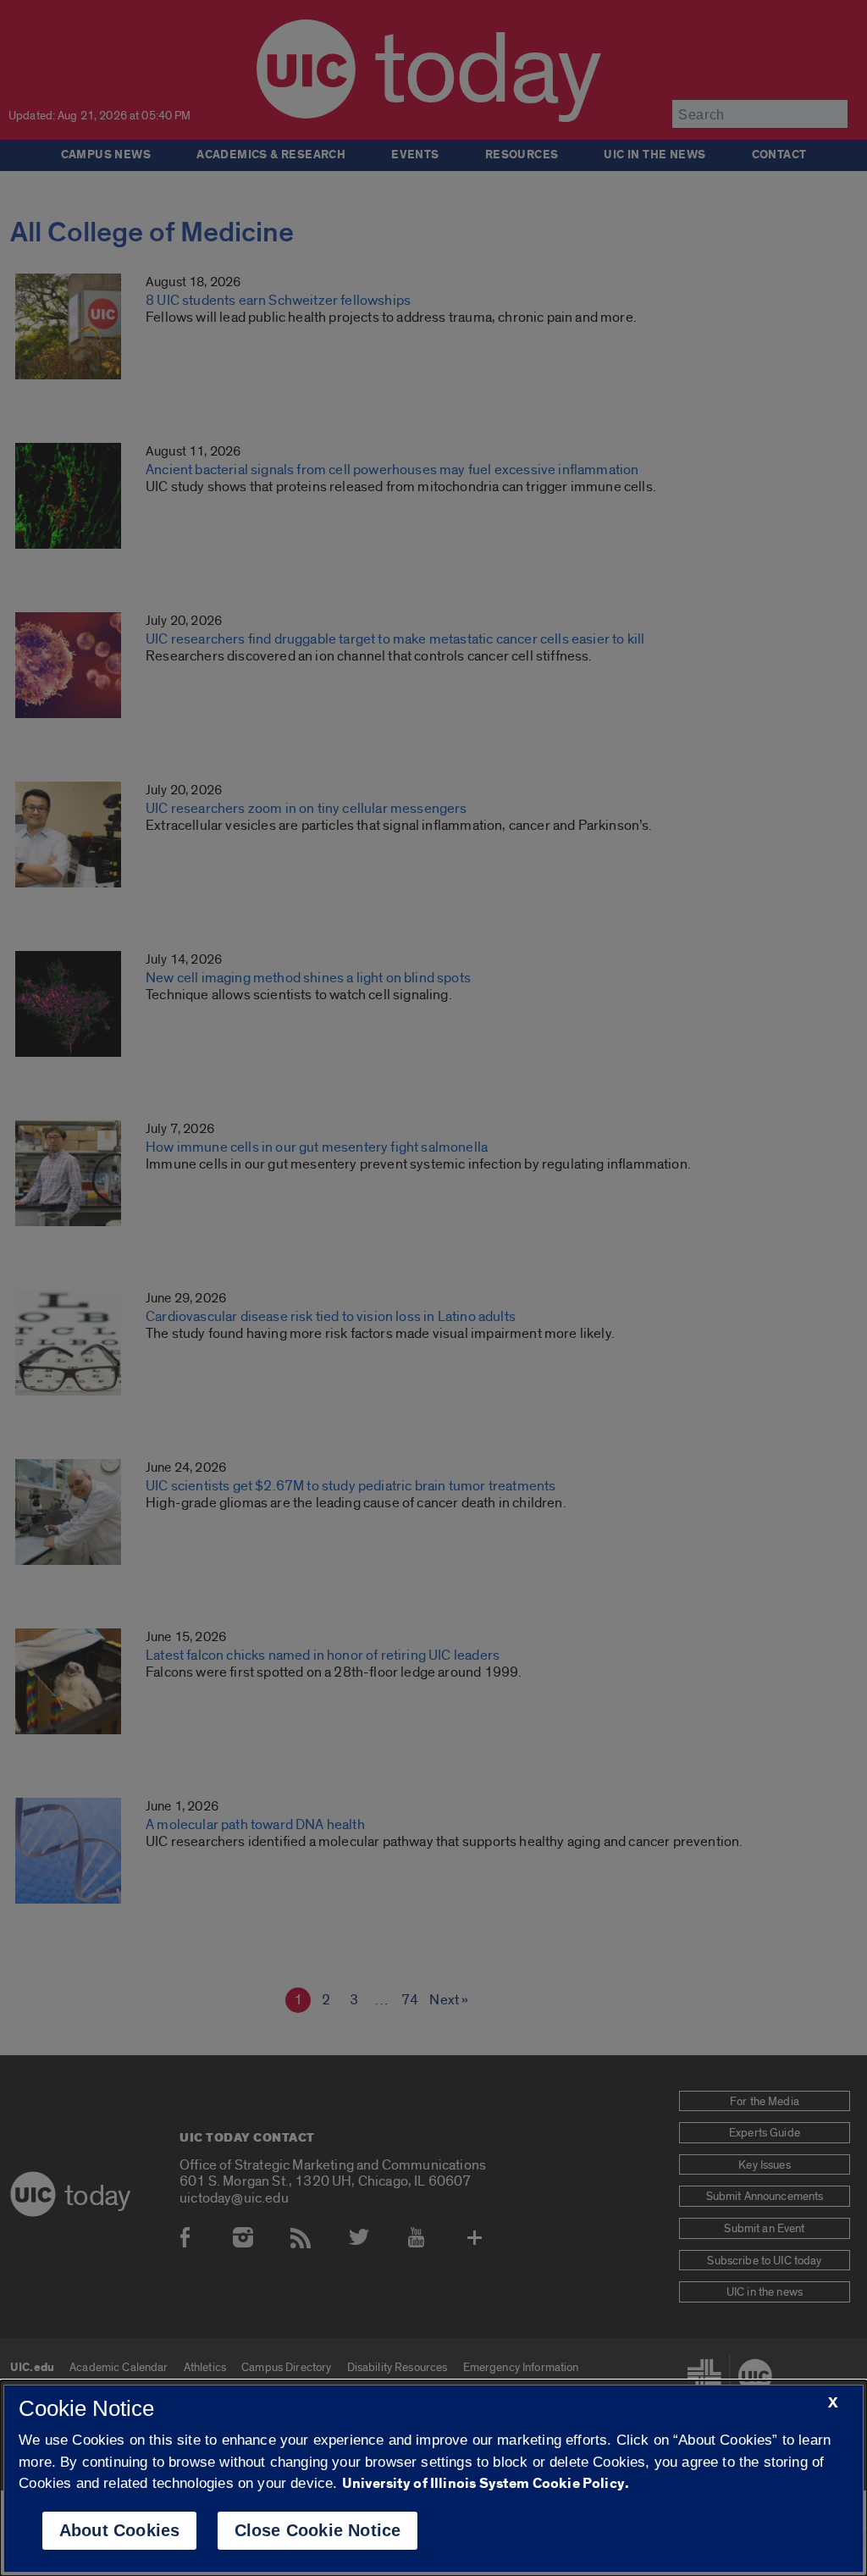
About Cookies (120, 2530)
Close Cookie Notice (318, 2530)
